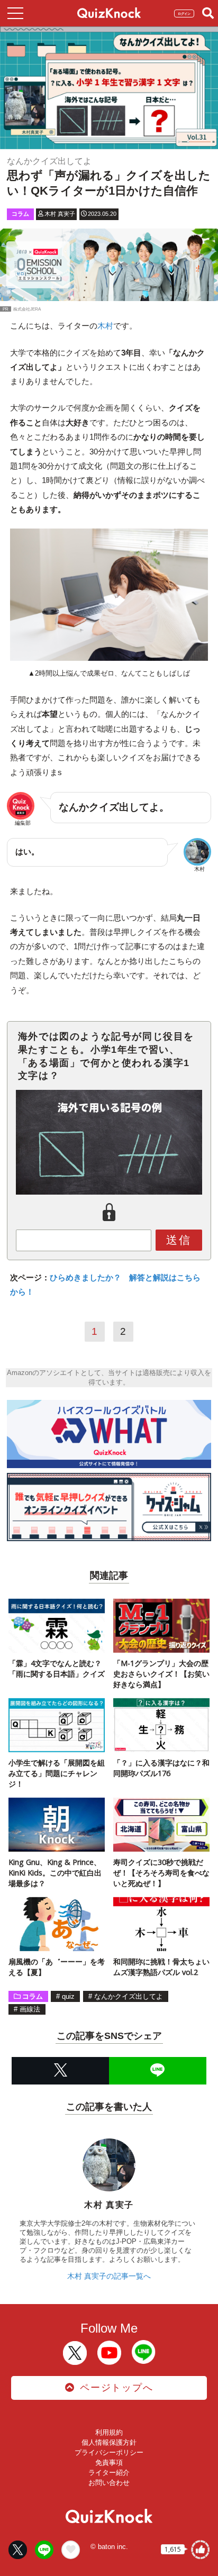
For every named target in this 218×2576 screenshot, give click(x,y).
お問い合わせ (109, 2483)
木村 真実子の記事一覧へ (109, 2276)
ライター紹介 (109, 2473)
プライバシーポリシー (109, 2452)
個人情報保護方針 (109, 2442)
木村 (105, 326)
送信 (179, 1240)
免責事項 (109, 2463)
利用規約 (109, 2432)
